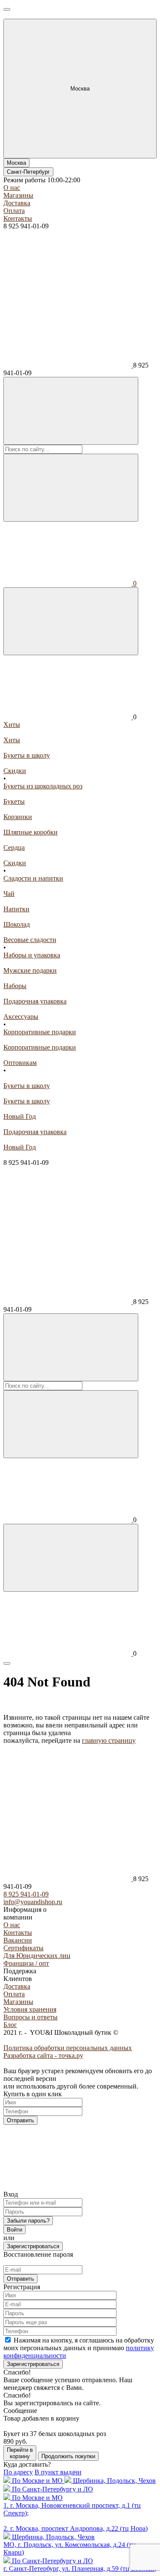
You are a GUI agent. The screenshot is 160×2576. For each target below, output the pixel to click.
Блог (10, 2025)
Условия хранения (30, 2009)
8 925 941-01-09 (26, 1894)
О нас (12, 188)
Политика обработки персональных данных (68, 2048)
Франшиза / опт (26, 1963)
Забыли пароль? (28, 2221)
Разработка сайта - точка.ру (43, 2055)
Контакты (18, 218)
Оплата (14, 211)
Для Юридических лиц (37, 1956)
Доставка (17, 203)
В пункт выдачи (58, 2472)
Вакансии (18, 1940)
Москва (16, 163)
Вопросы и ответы (31, 2017)
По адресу (18, 2472)
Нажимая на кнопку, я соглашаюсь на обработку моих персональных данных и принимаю (79, 2348)
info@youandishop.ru (33, 1902)
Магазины (18, 195)
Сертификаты (23, 1948)
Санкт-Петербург (28, 172)
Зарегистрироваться (33, 2246)
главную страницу (109, 1740)
